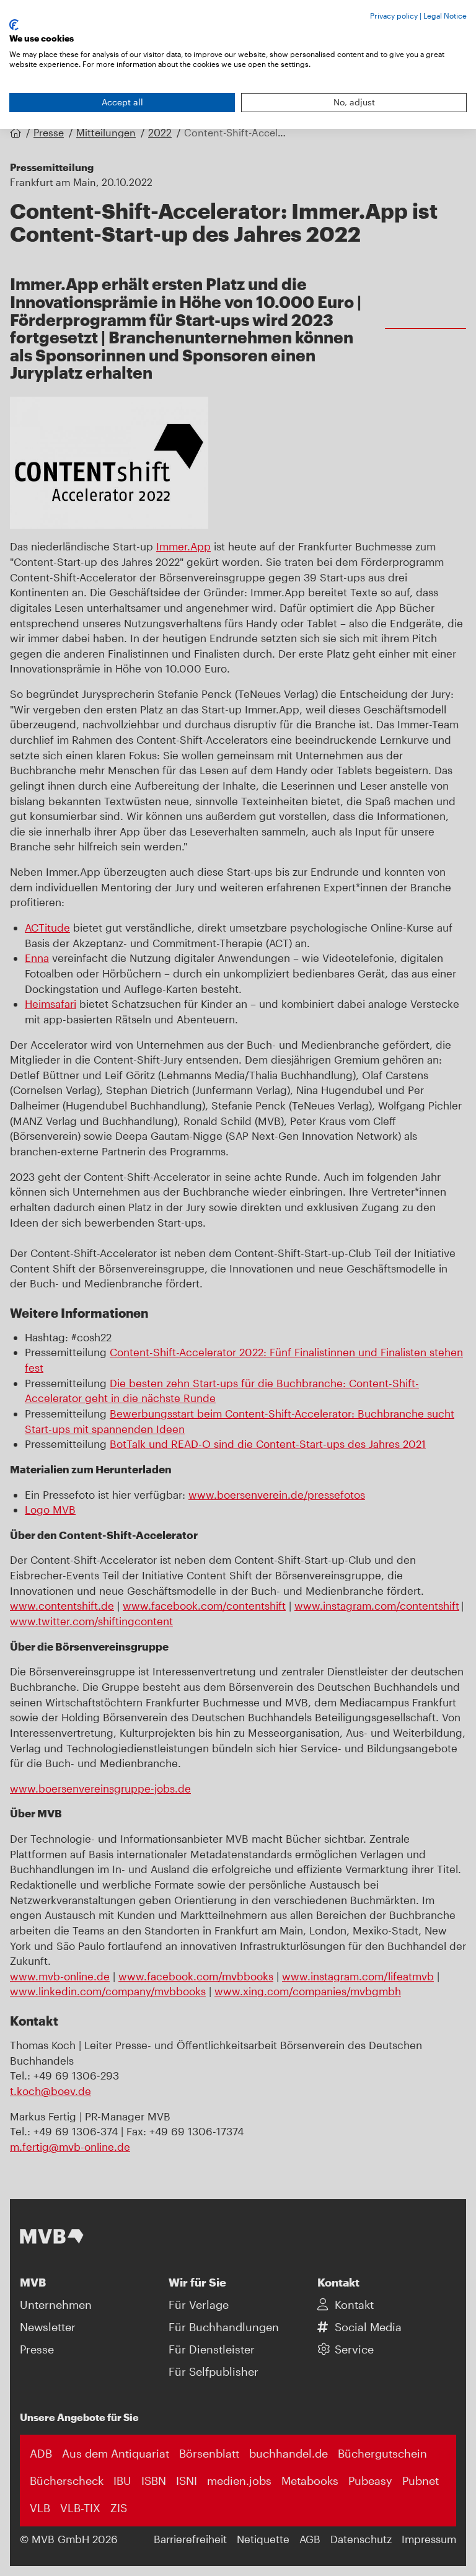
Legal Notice (445, 15)
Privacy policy (394, 15)
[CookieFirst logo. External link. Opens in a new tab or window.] (14, 25)
